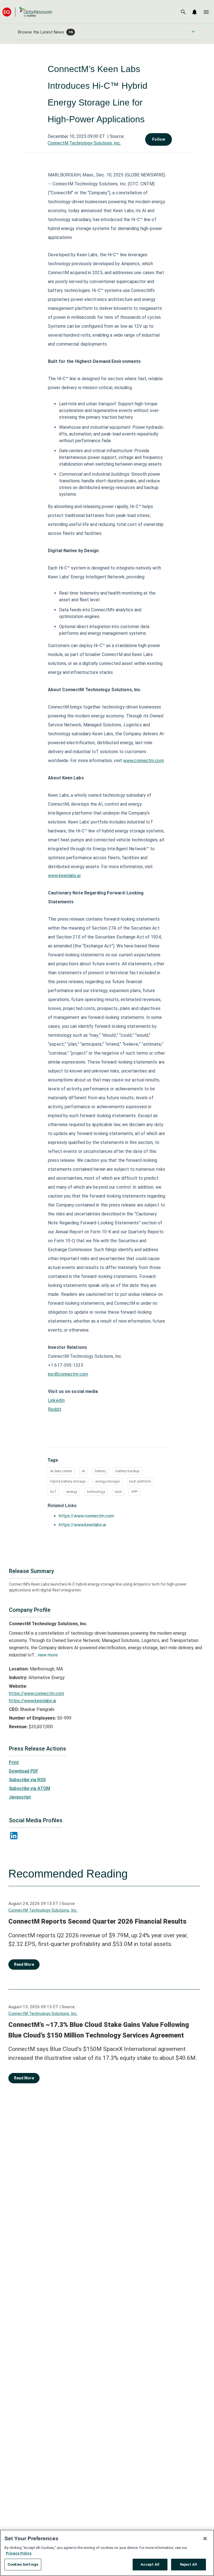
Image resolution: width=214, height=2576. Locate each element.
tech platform (140, 1481)
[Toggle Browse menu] (193, 32)
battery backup (128, 1471)
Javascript (20, 1797)
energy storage (107, 1481)
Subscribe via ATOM (30, 1788)
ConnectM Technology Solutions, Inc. (84, 143)
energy (72, 1492)
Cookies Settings (23, 2564)
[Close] (205, 2539)
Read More (24, 1964)
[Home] (27, 12)
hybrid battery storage (68, 1481)
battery (100, 1471)
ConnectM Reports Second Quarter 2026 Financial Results (97, 1921)
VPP (134, 1492)
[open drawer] (206, 12)
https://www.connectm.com (86, 1516)
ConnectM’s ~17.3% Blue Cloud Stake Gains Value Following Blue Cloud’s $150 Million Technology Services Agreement (99, 2030)
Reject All (189, 2564)
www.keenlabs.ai (64, 876)
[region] (107, 2553)
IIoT (53, 1492)
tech (118, 1492)
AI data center (61, 1471)
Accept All (150, 2564)
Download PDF (24, 1771)
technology (96, 1492)
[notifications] (194, 12)
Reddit (55, 1409)
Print (14, 1762)
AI (83, 1471)
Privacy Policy (19, 2553)
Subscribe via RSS (27, 1780)
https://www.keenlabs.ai (82, 1525)
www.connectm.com (144, 761)
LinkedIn (56, 1400)
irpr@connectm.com (68, 1374)
